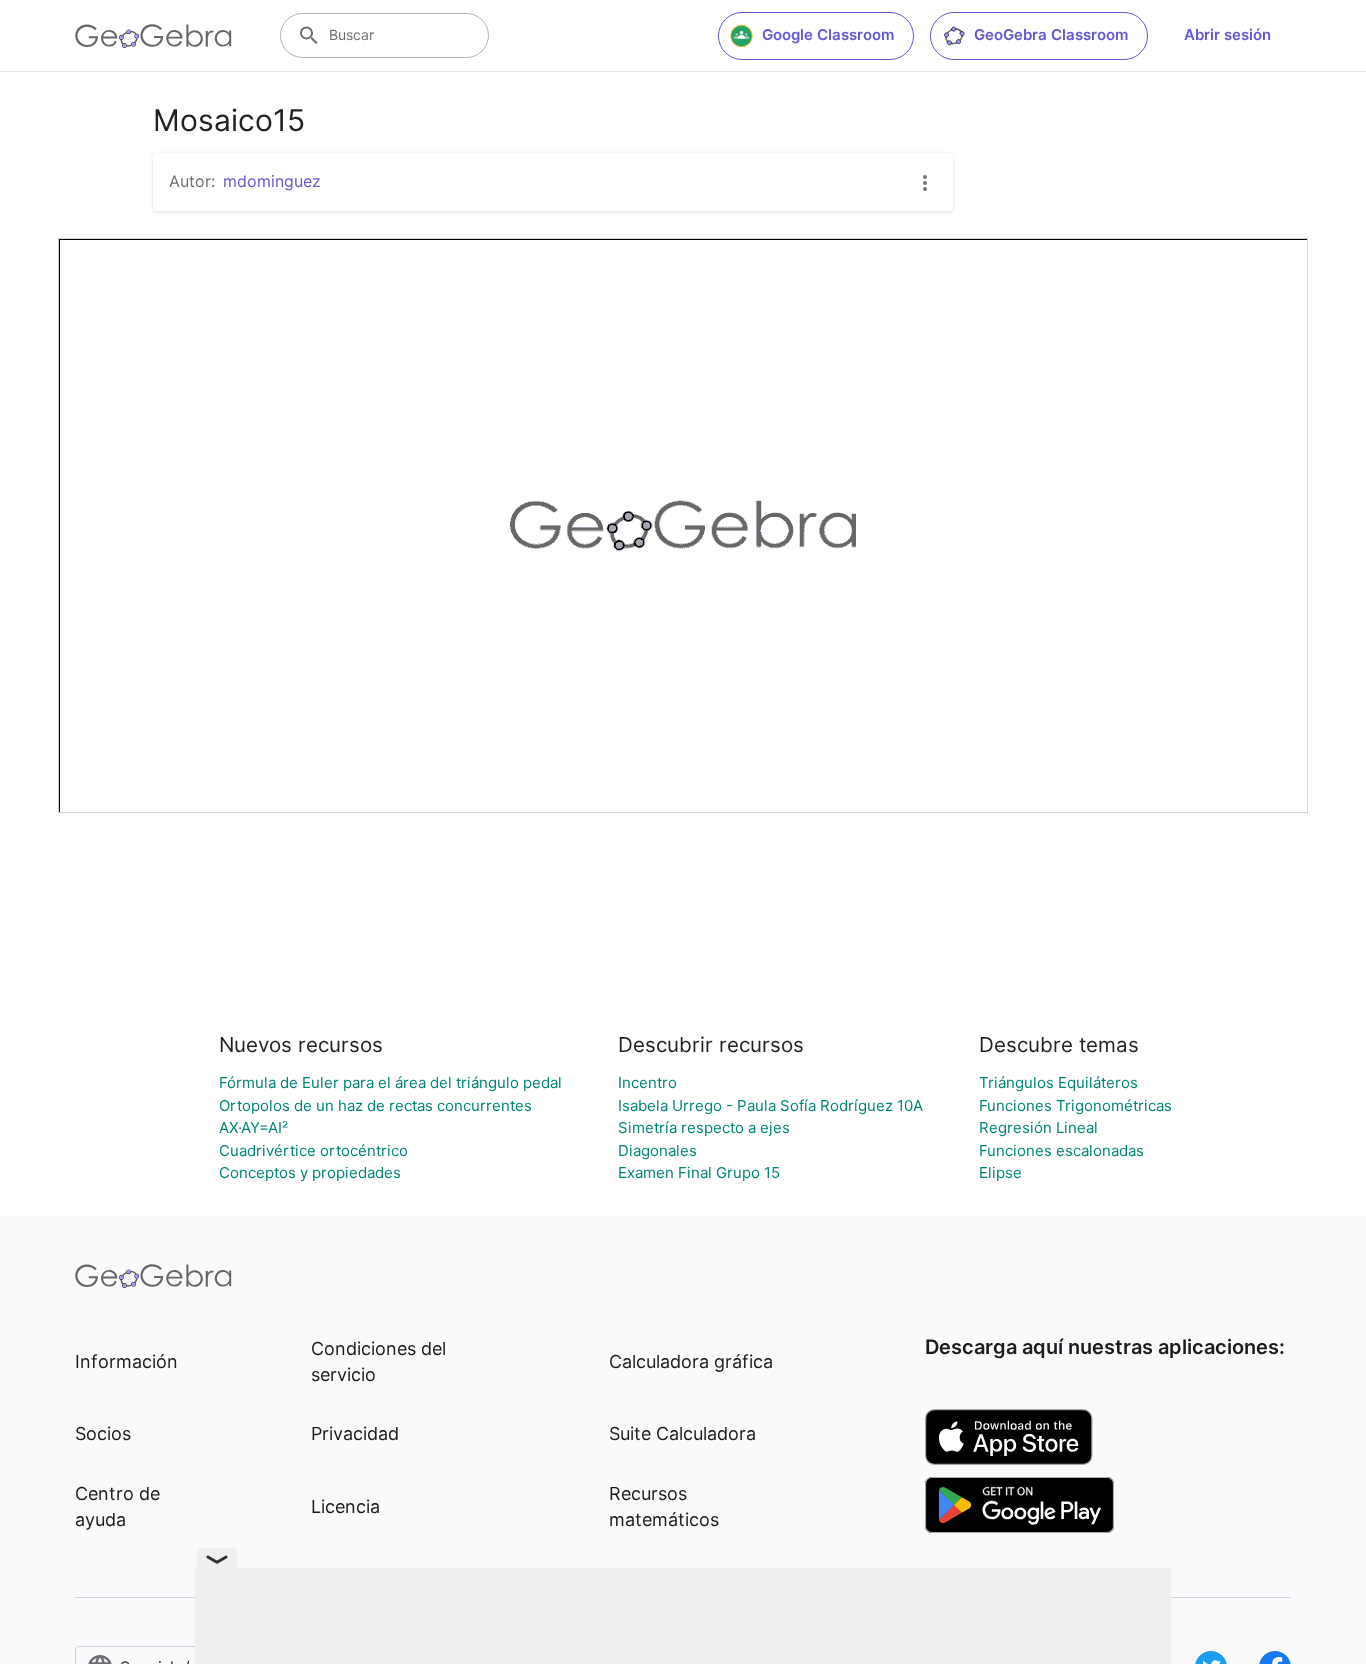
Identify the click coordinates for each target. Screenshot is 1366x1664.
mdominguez (272, 181)
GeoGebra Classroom (1051, 34)
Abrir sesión (1227, 34)
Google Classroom (828, 34)
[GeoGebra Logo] (153, 36)
